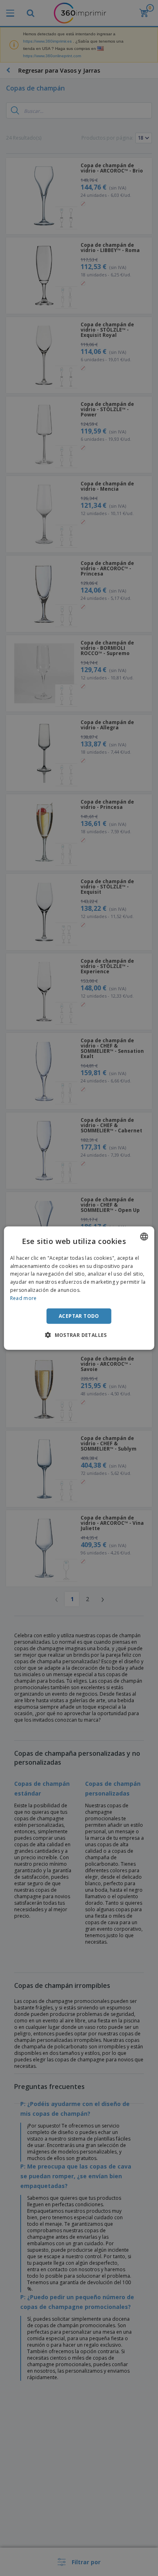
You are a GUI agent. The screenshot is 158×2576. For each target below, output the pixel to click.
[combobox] (144, 1236)
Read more (23, 1298)
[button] (79, 1335)
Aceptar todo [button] (79, 1316)
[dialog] (79, 1288)
